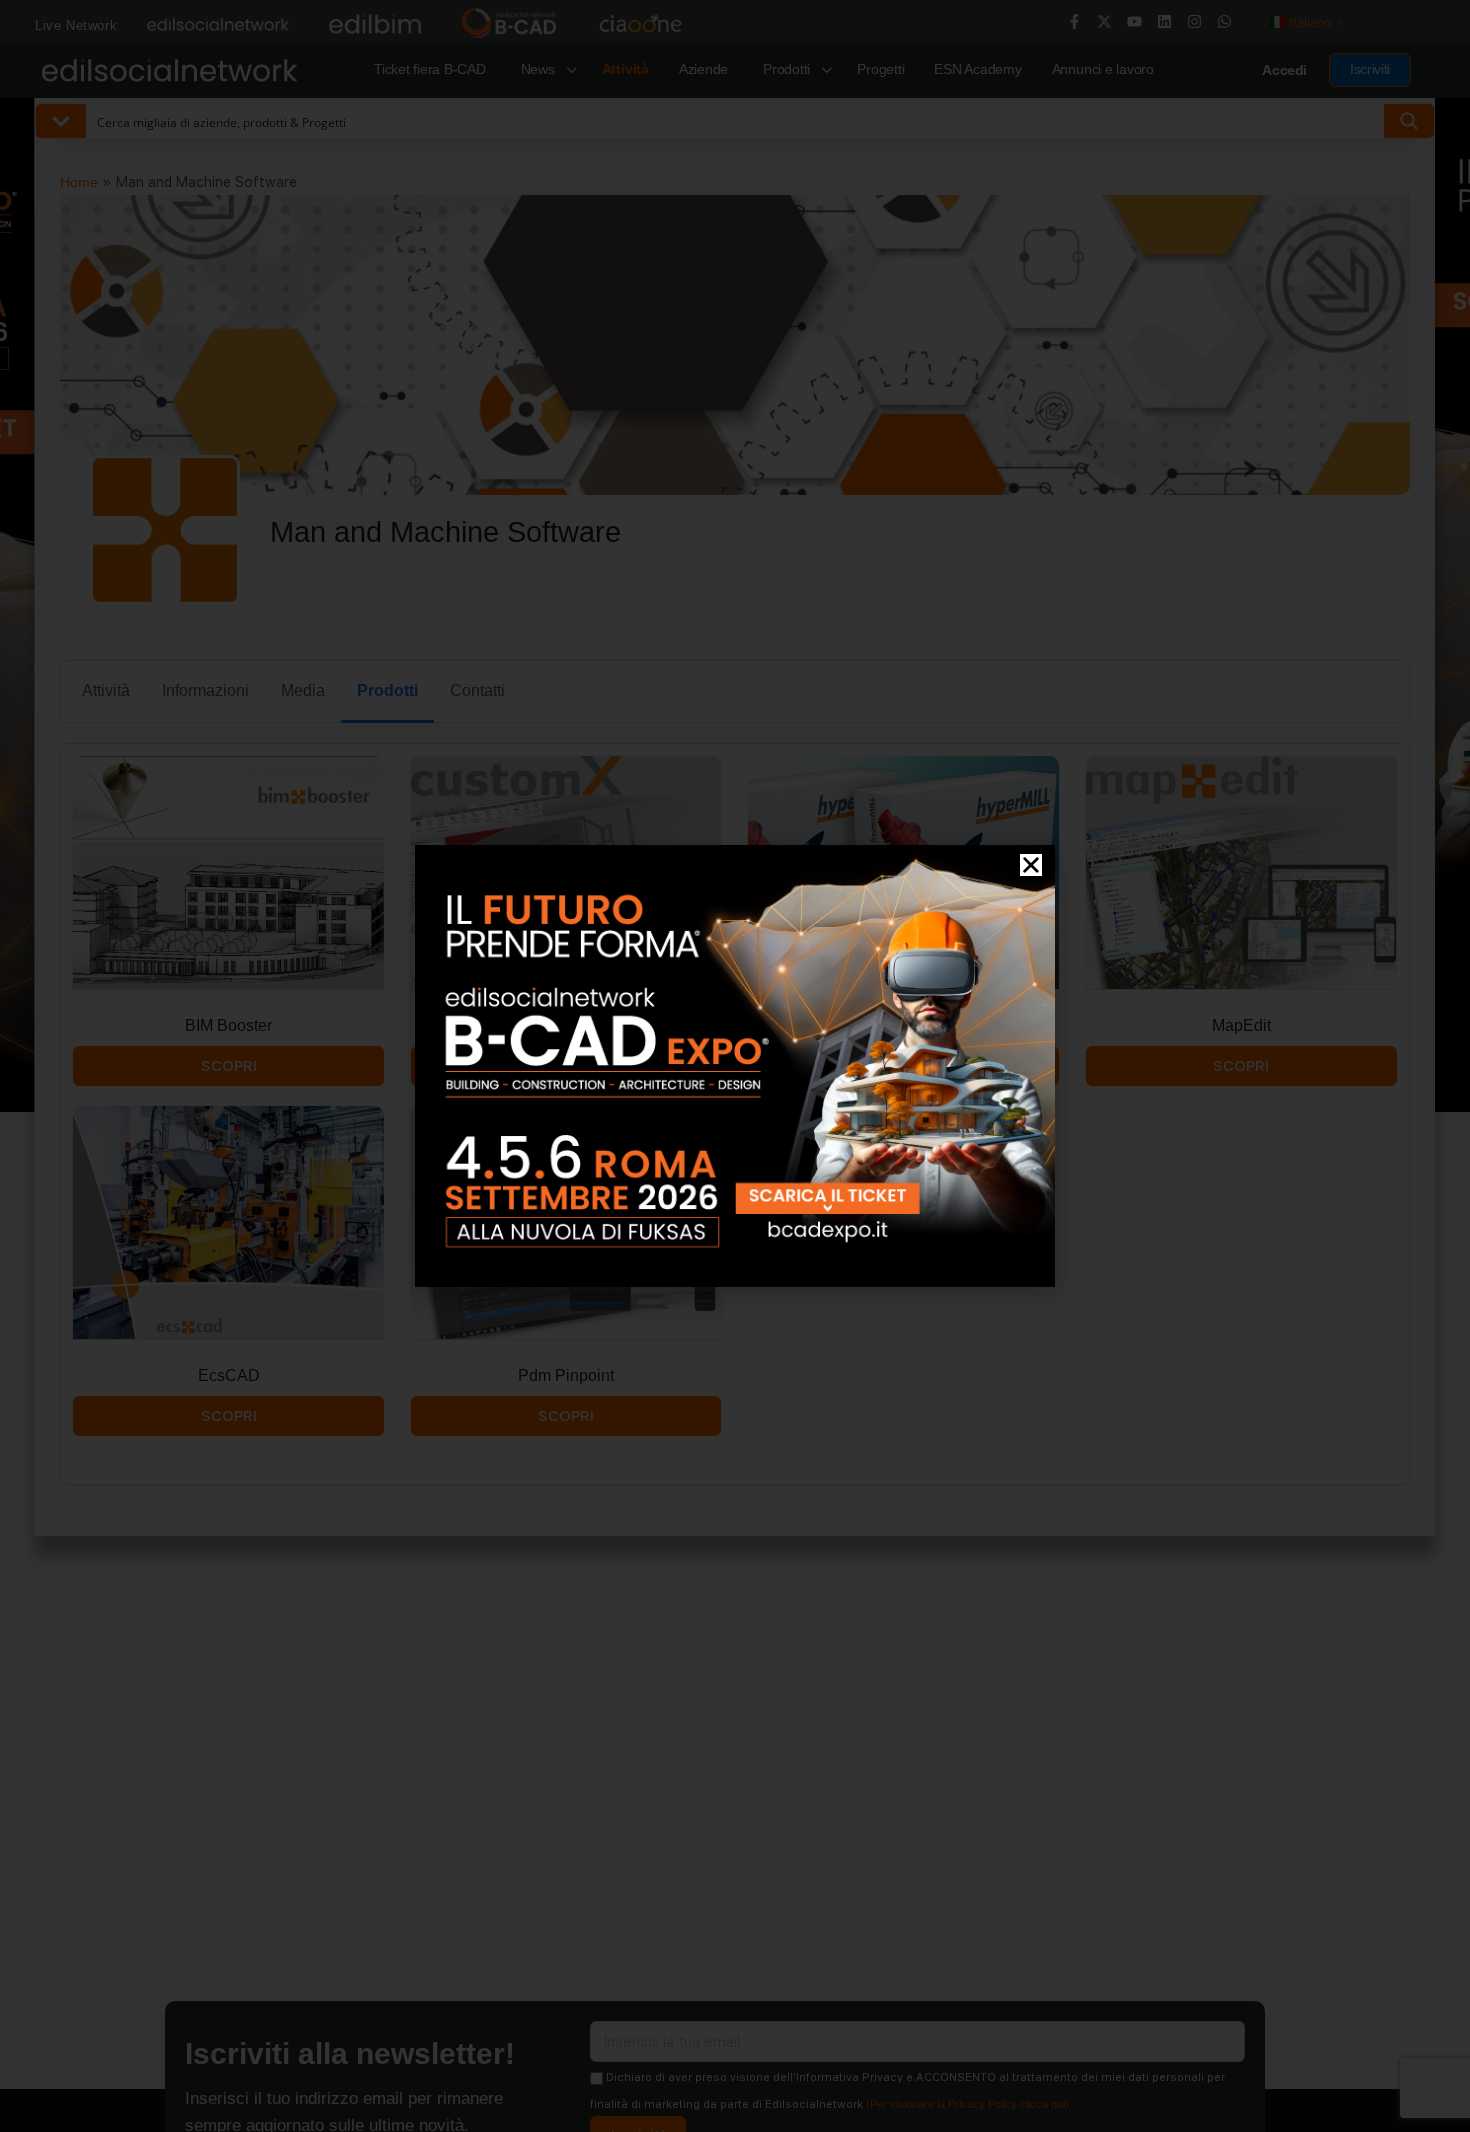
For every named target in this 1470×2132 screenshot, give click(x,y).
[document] (735, 1066)
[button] (1031, 865)
